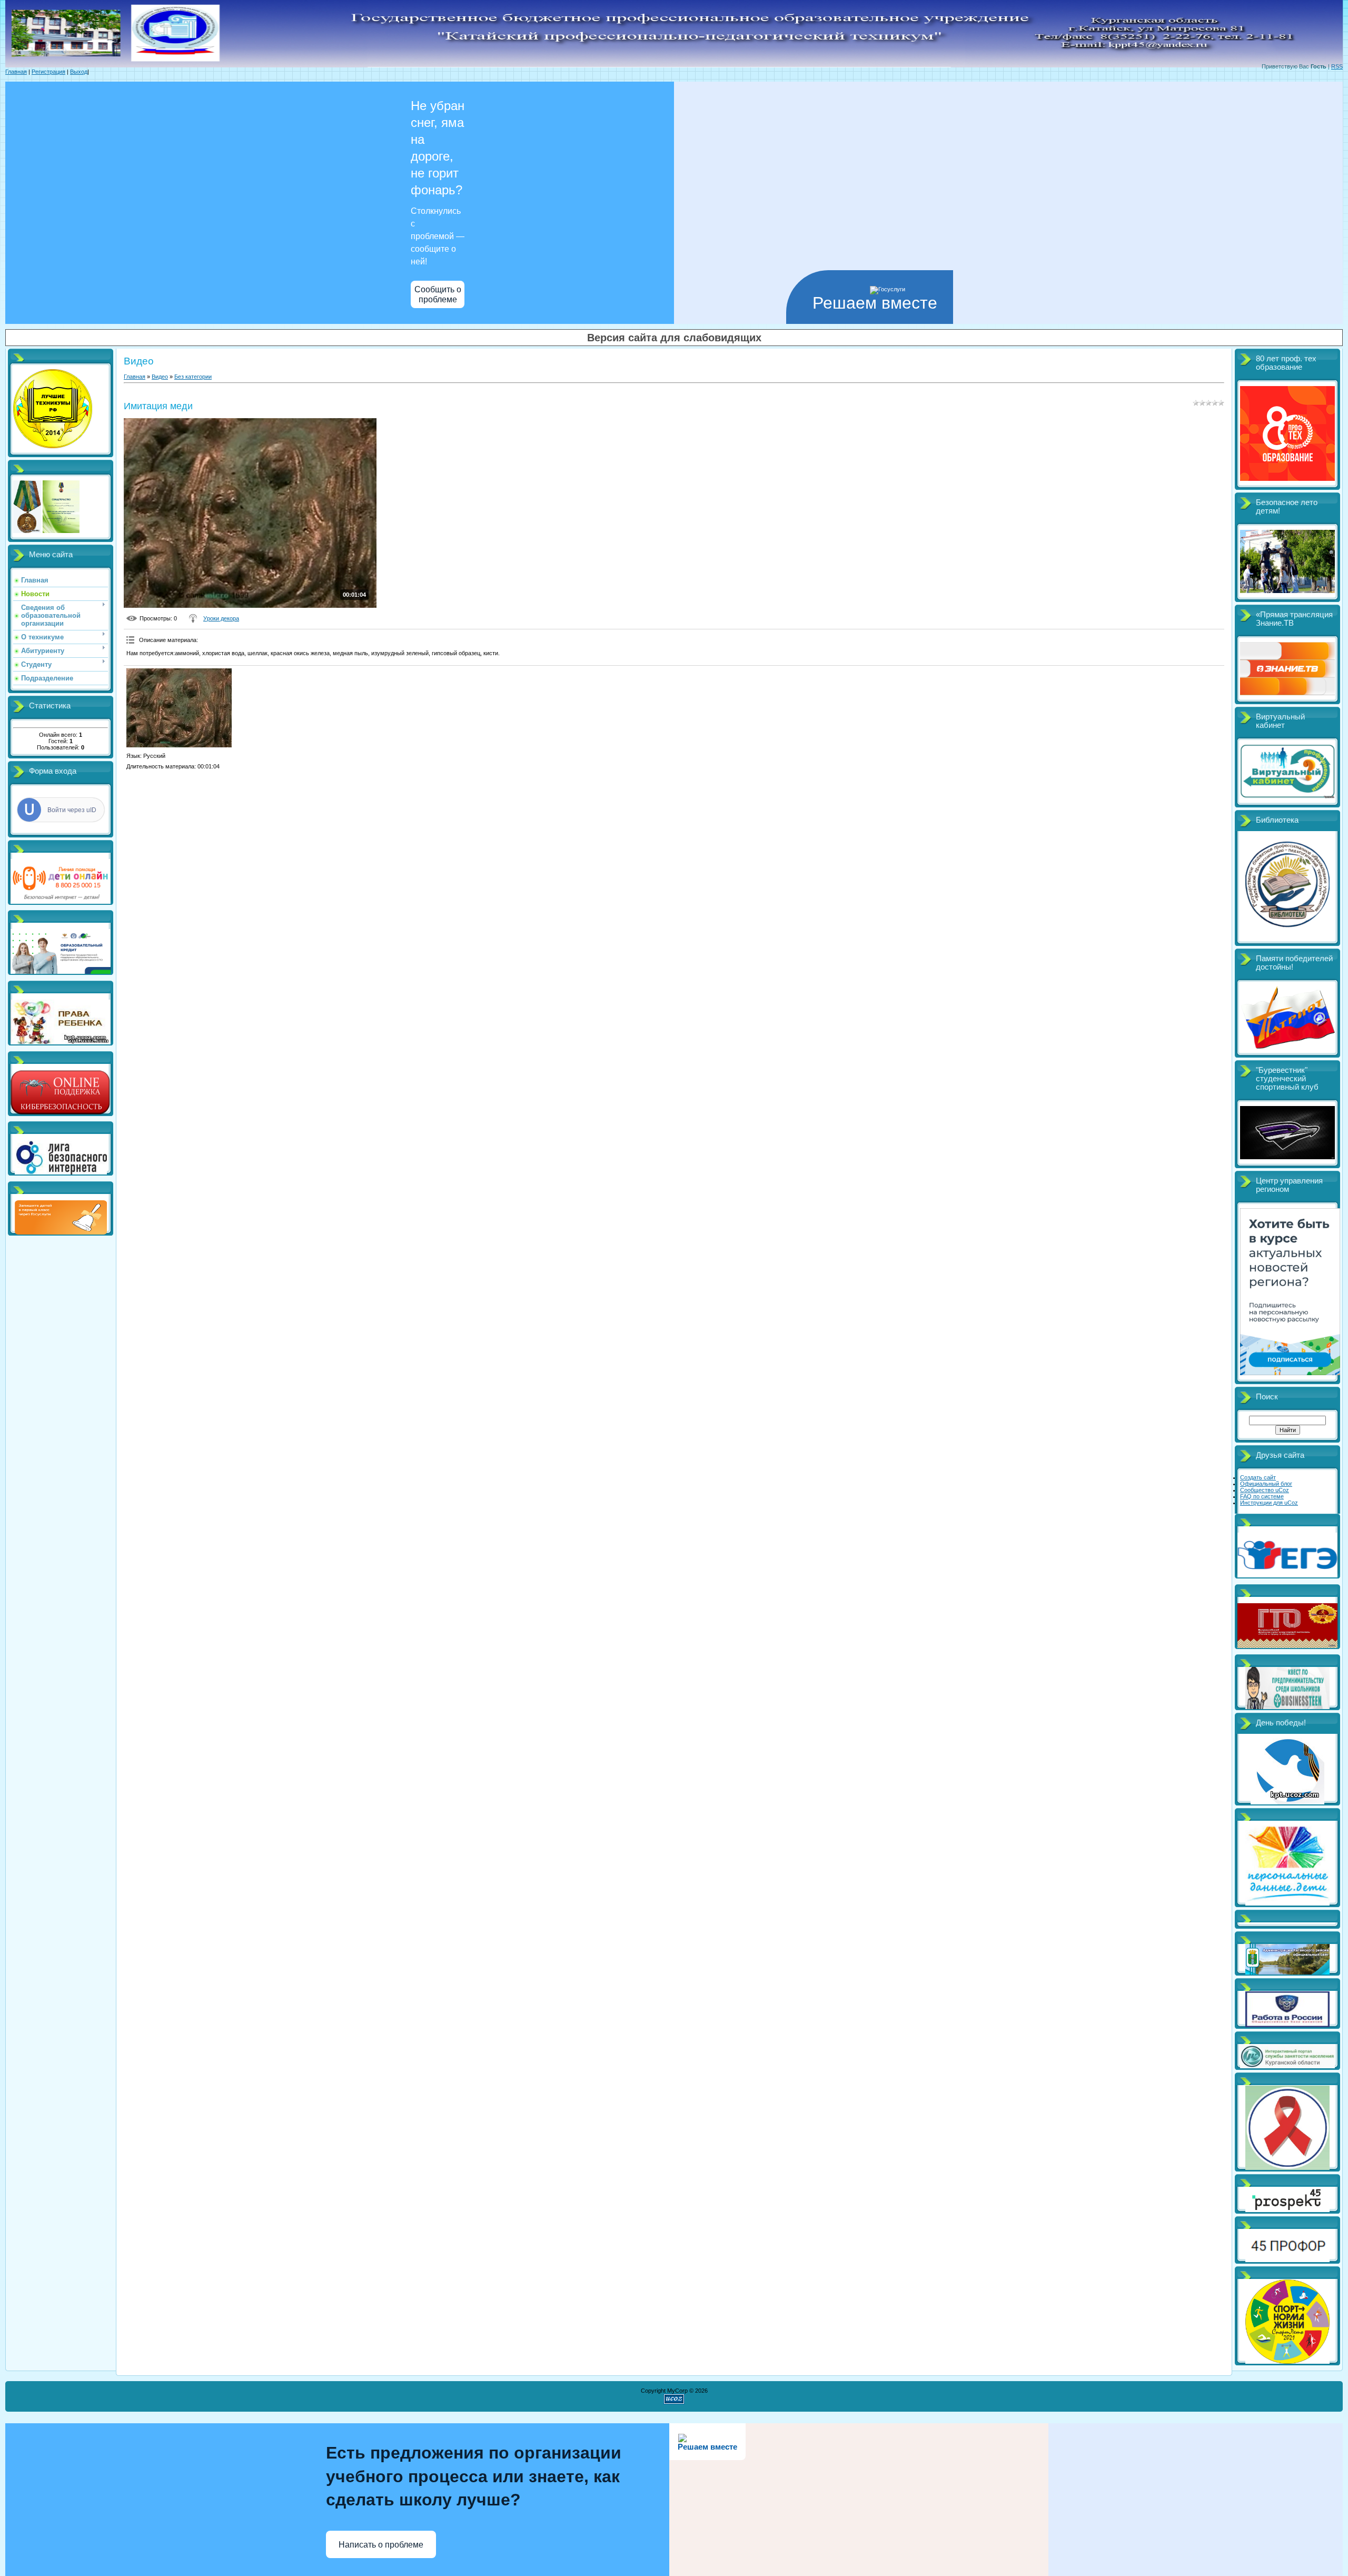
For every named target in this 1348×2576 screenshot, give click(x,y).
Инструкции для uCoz (1269, 1503)
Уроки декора (221, 618)
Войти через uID (72, 810)
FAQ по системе (1262, 1496)
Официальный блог (1266, 1484)
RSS (1337, 66)
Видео (160, 377)
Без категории (193, 377)
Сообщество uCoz (1265, 1490)
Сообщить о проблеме (438, 294)
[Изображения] (179, 708)
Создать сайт (1258, 1477)
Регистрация (48, 72)
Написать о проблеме (381, 2545)
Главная (16, 72)
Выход (79, 72)
